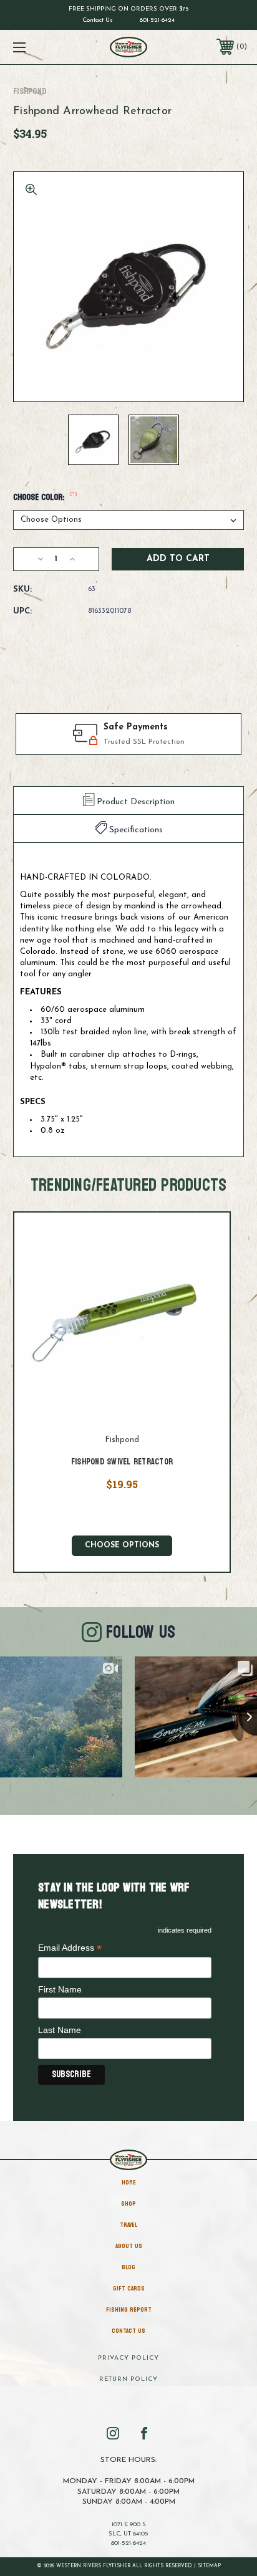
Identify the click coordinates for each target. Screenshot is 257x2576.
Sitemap (209, 2566)
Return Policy (128, 2379)
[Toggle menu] (36, 47)
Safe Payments (136, 727)
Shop (128, 2204)
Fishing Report (129, 2310)
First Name (60, 1989)
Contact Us (98, 20)
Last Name (60, 2030)
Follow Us (141, 1632)
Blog (128, 2267)
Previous (8, 1392)
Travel (128, 2225)
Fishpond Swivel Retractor (122, 1462)
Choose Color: (45, 497)
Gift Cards (129, 2289)
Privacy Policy (128, 2358)
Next (236, 1392)
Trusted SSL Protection (144, 742)
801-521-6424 (157, 20)
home (129, 2183)
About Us (129, 2246)
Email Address (70, 1949)
